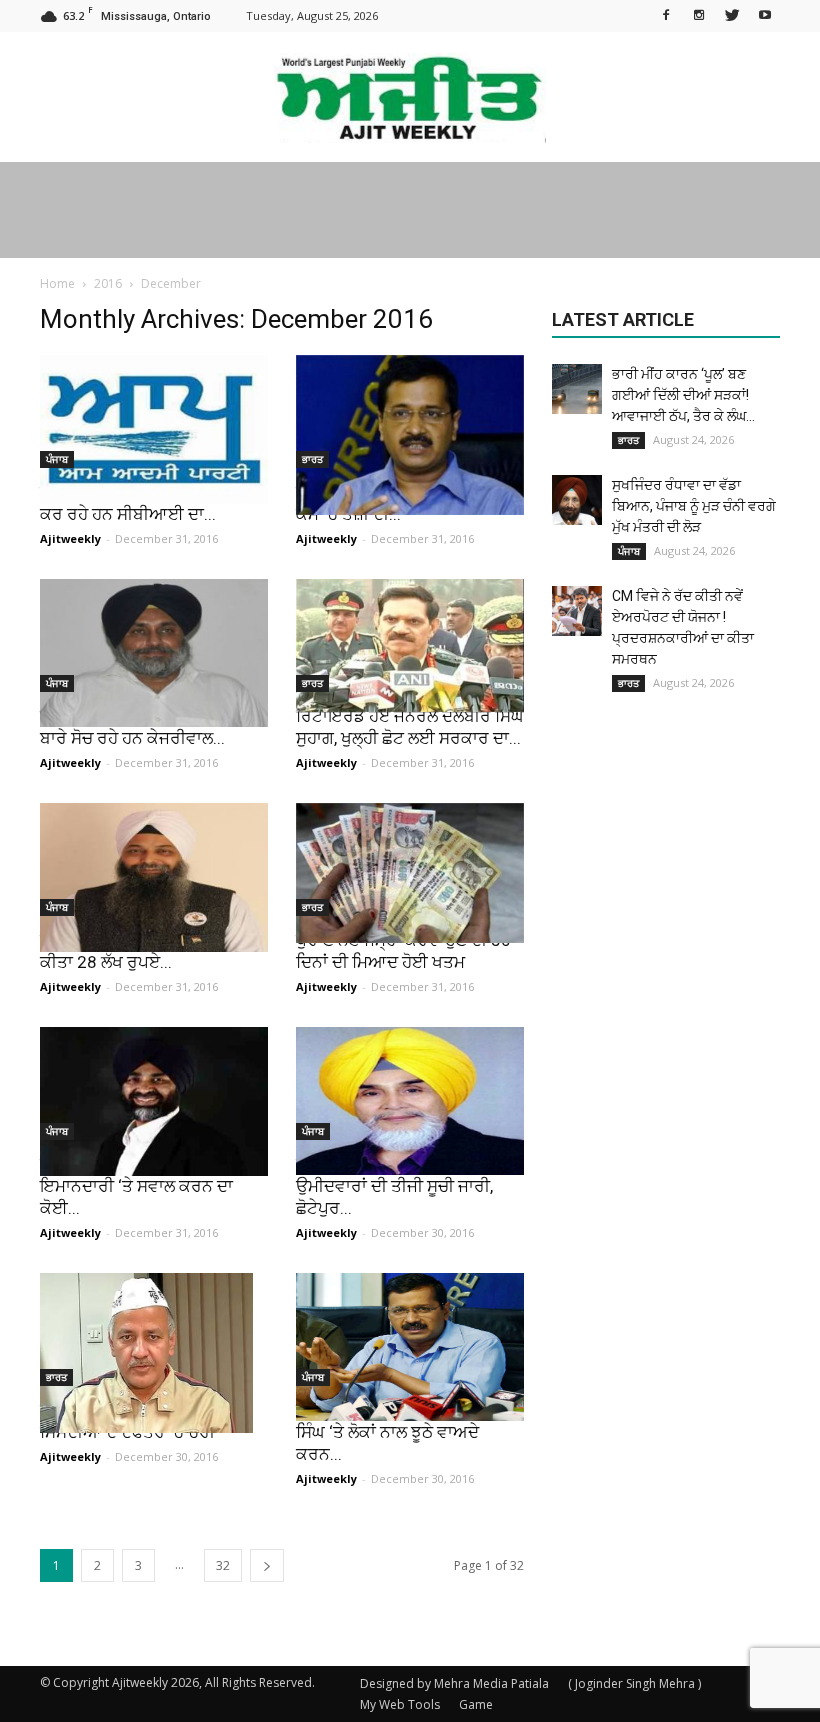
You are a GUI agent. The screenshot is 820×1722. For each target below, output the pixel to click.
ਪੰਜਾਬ (57, 459)
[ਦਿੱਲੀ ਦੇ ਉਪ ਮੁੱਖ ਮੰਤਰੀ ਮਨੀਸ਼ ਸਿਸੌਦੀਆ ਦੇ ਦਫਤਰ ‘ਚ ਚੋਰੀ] (154, 1353)
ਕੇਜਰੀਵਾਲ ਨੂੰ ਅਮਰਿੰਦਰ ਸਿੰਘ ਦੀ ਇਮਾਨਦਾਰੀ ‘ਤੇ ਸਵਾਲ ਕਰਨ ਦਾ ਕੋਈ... (141, 1186)
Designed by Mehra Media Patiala (454, 1683)
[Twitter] (732, 14)
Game (476, 1704)
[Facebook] (666, 14)
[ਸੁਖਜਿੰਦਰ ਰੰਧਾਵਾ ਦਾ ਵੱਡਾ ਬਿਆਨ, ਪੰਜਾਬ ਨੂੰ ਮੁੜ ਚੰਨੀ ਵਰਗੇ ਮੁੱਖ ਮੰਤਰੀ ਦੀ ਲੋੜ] (577, 500)
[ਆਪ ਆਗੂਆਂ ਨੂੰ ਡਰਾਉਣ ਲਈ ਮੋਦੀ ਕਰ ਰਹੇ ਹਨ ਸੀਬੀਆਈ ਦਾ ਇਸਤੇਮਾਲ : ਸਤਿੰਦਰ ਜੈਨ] (154, 429)
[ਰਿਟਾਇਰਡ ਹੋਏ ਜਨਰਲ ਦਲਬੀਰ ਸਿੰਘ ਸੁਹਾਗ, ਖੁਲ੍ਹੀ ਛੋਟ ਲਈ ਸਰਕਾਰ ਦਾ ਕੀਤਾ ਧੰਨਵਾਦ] (410, 645)
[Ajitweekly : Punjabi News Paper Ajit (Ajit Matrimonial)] (410, 98)
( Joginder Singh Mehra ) (634, 1683)
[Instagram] (699, 14)
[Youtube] (765, 14)
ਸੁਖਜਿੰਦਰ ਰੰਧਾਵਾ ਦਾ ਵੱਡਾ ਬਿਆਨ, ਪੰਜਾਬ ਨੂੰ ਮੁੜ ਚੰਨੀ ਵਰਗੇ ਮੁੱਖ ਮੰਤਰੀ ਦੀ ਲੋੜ (694, 506)
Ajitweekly (70, 538)
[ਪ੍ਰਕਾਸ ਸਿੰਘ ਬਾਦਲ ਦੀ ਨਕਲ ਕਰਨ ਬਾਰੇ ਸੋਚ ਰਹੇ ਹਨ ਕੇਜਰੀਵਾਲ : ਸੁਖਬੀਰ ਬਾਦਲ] (154, 653)
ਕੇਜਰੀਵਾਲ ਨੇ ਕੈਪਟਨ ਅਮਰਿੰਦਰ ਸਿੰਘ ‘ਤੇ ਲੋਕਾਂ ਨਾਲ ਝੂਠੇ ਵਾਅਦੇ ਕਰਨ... (395, 1432)
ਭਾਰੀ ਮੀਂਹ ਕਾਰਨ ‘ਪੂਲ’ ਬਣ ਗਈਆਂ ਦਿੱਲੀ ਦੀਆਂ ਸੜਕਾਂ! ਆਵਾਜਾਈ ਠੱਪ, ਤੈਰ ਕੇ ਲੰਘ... (683, 395)
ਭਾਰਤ (312, 459)
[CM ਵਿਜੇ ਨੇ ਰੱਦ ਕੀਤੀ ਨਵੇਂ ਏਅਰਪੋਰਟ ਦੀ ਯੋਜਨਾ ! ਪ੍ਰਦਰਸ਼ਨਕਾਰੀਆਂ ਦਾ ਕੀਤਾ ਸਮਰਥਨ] (577, 611)
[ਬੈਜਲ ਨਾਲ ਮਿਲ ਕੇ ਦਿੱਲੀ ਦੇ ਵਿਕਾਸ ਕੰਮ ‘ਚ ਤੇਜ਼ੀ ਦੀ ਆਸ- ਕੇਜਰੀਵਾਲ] (410, 435)
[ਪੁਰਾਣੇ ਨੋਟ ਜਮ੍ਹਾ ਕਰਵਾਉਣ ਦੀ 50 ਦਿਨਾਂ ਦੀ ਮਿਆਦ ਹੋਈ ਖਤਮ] (410, 873)
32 (223, 1565)
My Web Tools (400, 1704)
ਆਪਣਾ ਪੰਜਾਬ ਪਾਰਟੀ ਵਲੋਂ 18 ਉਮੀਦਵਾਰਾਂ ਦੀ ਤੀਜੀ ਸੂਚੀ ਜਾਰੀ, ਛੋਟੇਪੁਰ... (394, 1186)
